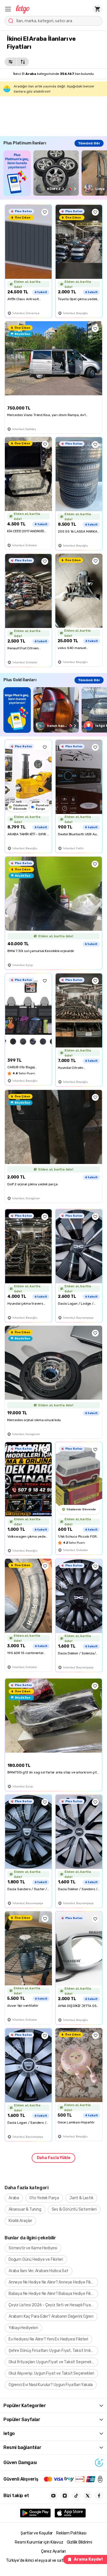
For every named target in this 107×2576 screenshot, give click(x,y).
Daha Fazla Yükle (54, 2158)
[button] (8, 9)
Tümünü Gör (89, 143)
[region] (55, 173)
